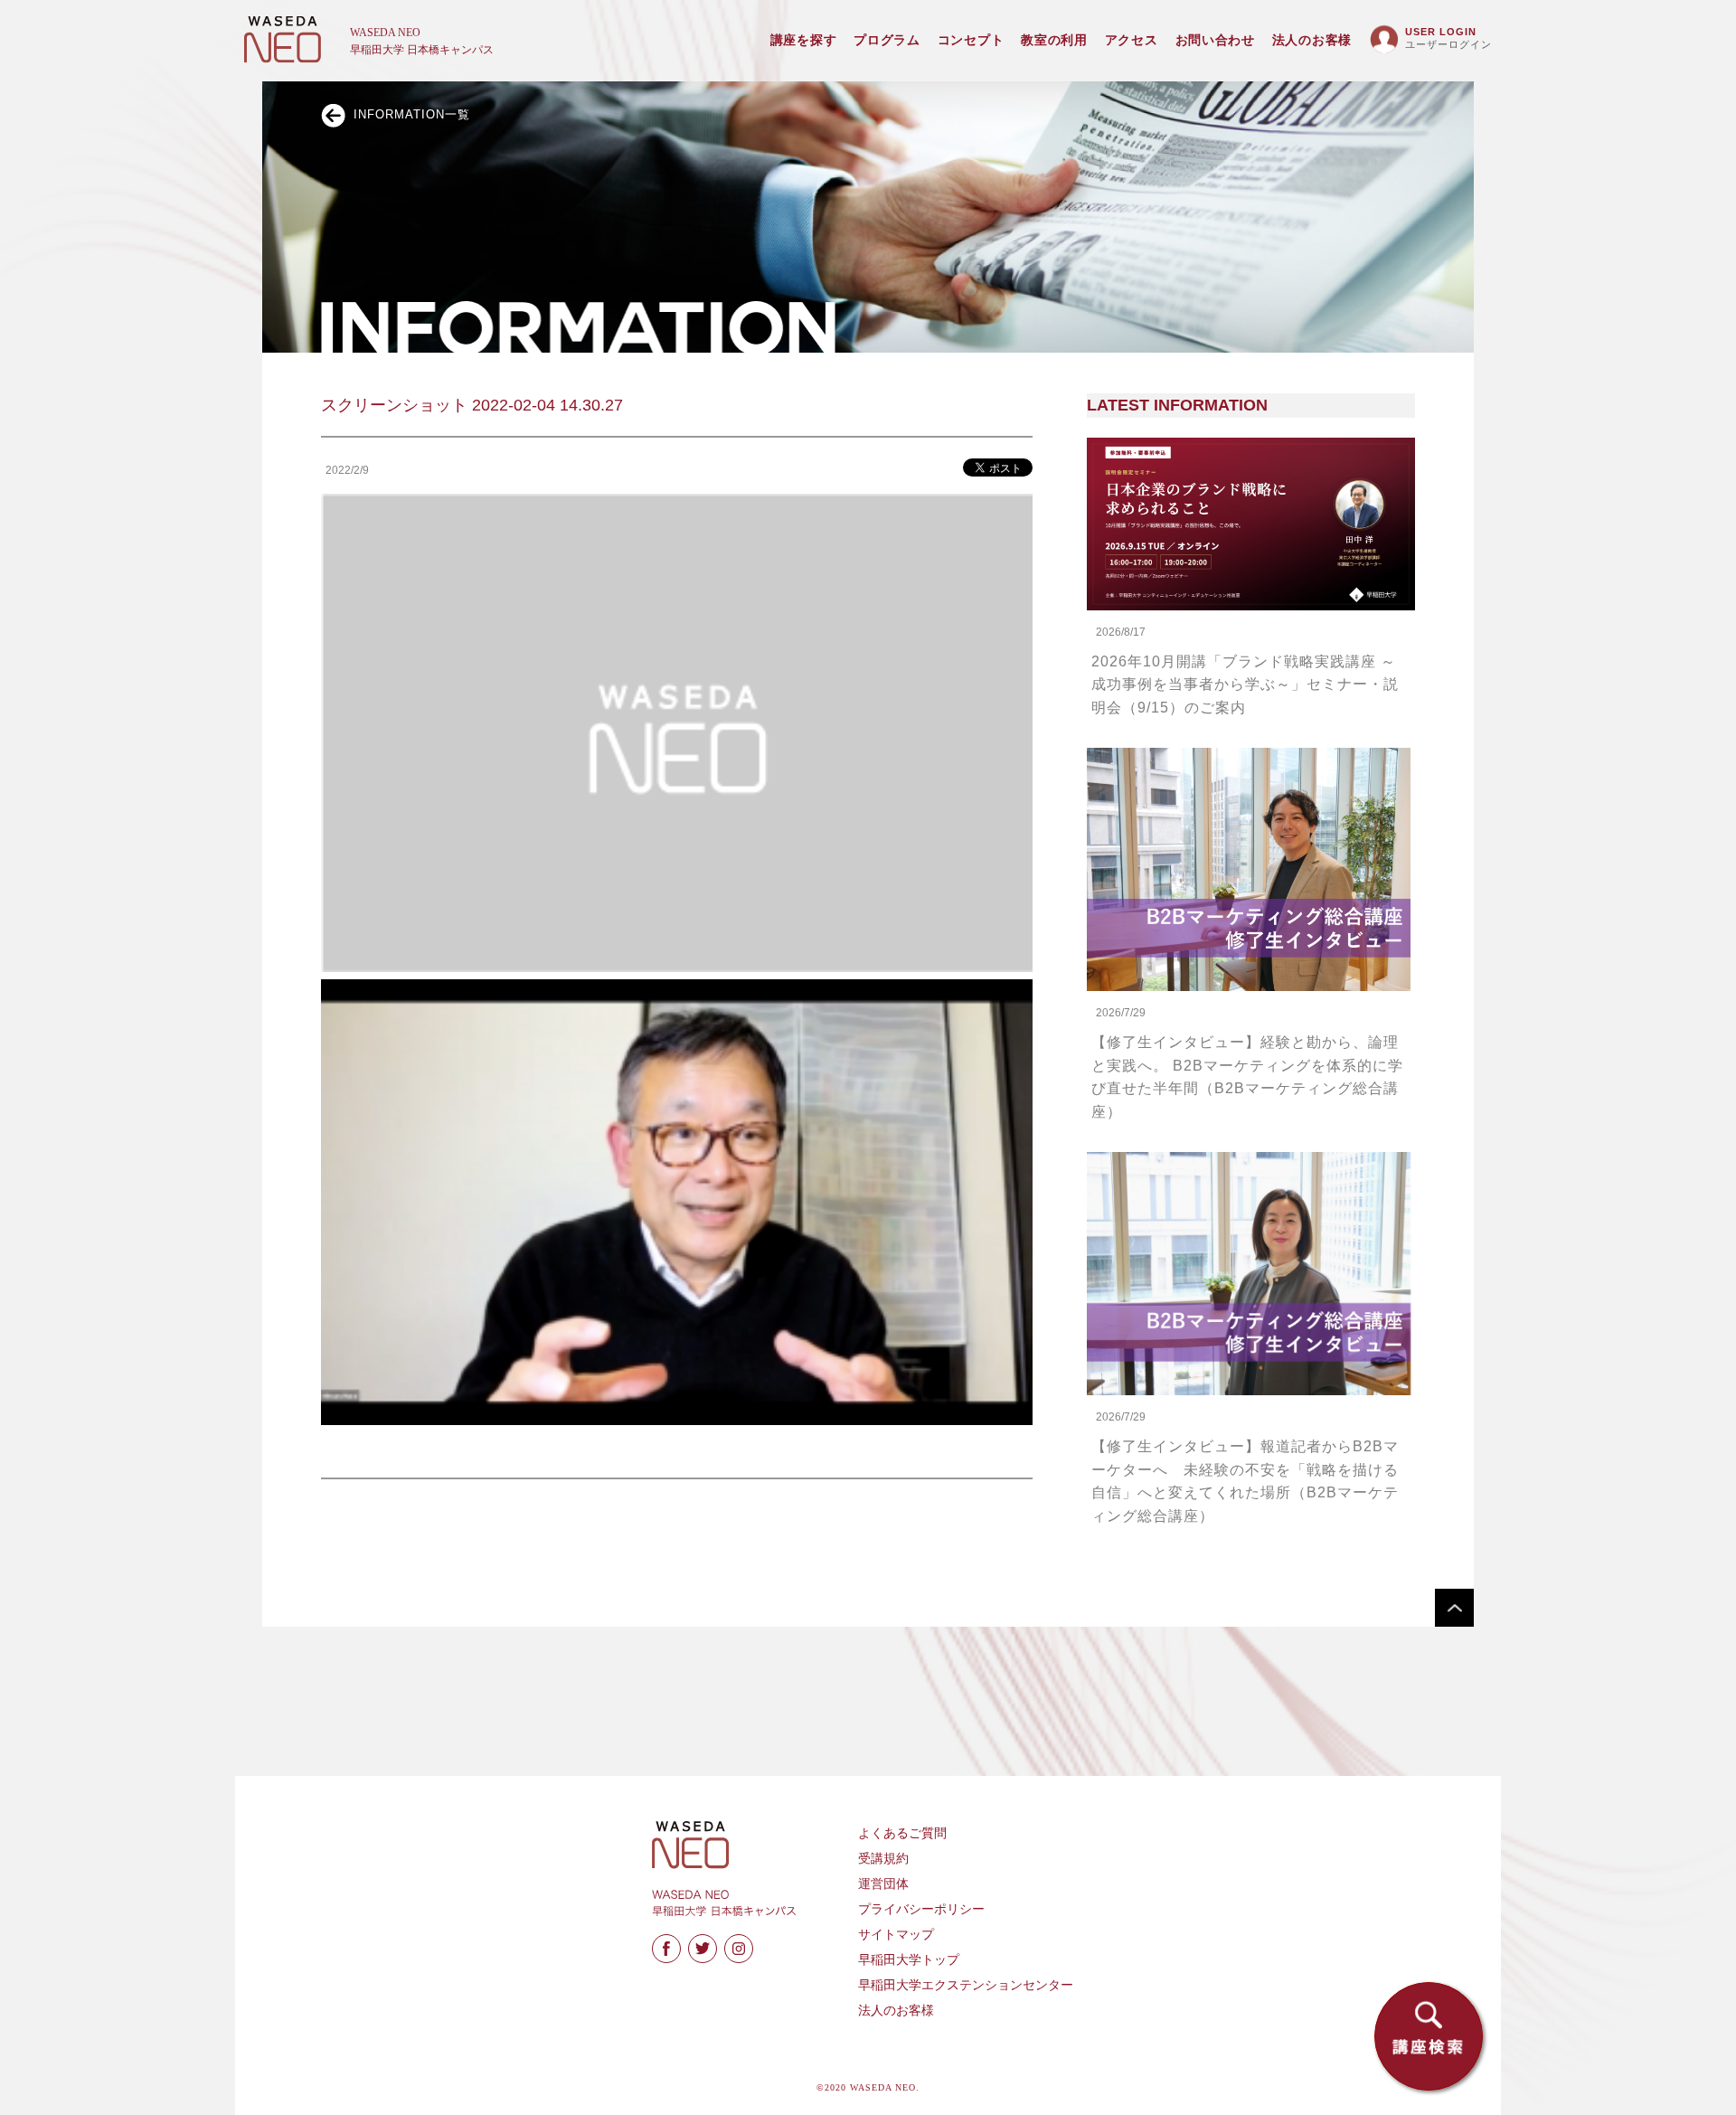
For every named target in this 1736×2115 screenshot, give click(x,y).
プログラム (887, 40)
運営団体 (883, 1884)
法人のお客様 (1312, 40)
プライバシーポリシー (921, 1909)
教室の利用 (1054, 40)
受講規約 (883, 1859)
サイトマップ (896, 1935)
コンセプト (971, 40)
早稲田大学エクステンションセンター (966, 1985)
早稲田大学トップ (909, 1960)
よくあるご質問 (902, 1833)
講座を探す (804, 40)
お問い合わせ (1215, 40)
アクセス (1132, 40)
